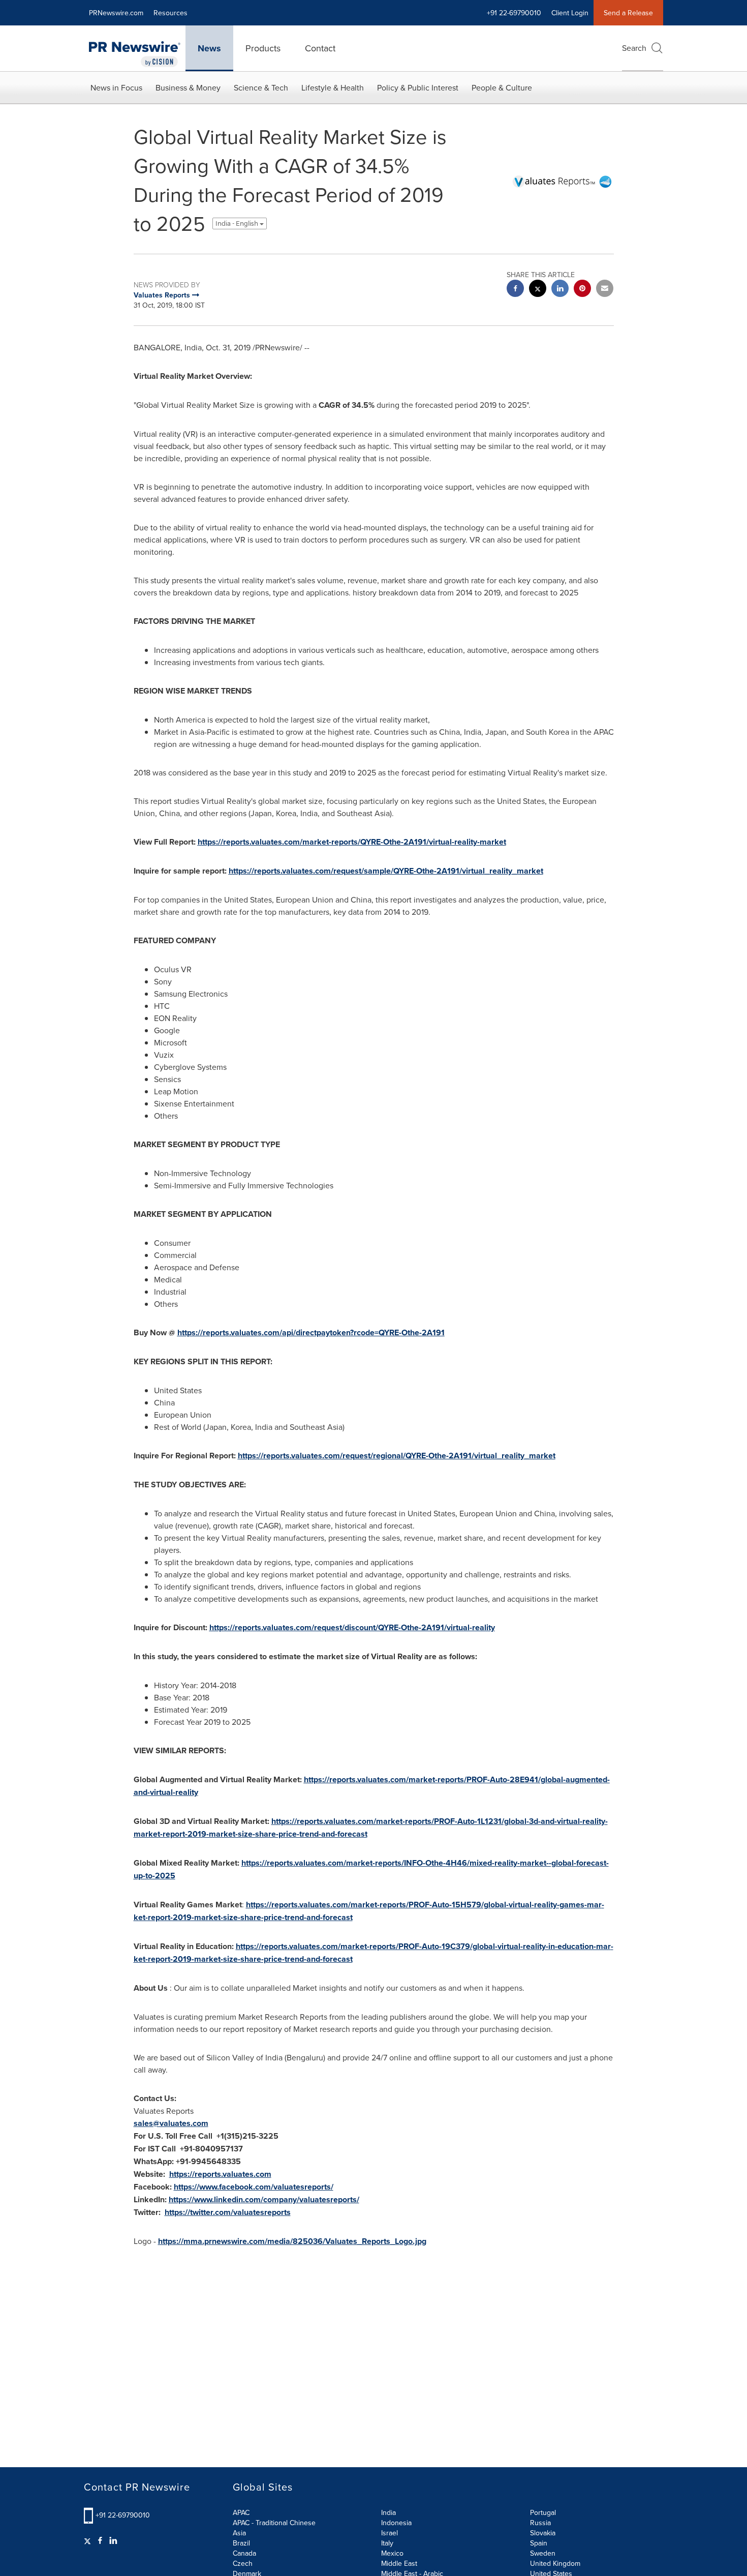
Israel (390, 2533)
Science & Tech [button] (261, 87)
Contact (320, 48)
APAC (241, 2512)
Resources (170, 13)
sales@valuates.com (171, 2123)
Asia (239, 2533)
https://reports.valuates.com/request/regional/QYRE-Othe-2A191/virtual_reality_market (397, 1456)
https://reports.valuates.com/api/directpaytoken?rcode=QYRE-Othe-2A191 (311, 1332)
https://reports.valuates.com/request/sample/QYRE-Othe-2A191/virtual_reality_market (386, 871)
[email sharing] (605, 290)
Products (263, 48)
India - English (238, 223)
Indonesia (396, 2523)
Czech (243, 2563)
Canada (244, 2553)
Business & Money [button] (188, 87)
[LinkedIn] (113, 2540)
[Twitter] (89, 2540)
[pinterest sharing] (582, 290)
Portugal (543, 2512)
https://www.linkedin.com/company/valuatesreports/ (264, 2199)
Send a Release (628, 13)
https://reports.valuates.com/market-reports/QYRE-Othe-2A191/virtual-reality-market (352, 842)
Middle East (399, 2563)
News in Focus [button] (116, 87)
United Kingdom (555, 2563)
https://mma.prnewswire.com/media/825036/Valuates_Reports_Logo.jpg (292, 2241)
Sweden (543, 2553)
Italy (387, 2543)
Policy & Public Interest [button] (418, 87)
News (209, 48)
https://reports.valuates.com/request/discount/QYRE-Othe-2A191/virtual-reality (352, 1627)
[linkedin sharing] (560, 290)
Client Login (570, 13)
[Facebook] (100, 2540)
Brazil (241, 2543)
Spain (539, 2543)
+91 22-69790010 (123, 2515)
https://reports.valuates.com (220, 2174)
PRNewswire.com (116, 13)
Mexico (392, 2553)
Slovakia (543, 2533)
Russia (540, 2523)
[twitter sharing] (538, 290)
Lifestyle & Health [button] (333, 87)
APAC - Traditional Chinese (274, 2523)
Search (634, 48)
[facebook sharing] (515, 290)
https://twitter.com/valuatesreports (228, 2212)
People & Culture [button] (502, 87)
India (388, 2512)
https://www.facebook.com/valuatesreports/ (254, 2187)
